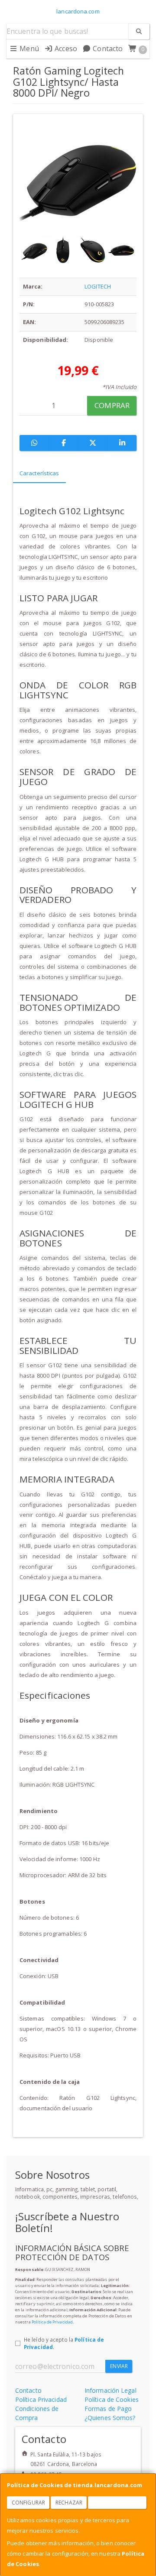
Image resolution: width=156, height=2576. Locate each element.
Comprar (112, 405)
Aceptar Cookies (117, 2503)
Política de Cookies (112, 2399)
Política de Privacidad (52, 2322)
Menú (28, 49)
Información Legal (110, 2390)
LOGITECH (98, 286)
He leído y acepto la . (64, 2343)
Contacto (107, 49)
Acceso (65, 49)
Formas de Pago (108, 2409)
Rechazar (69, 2503)
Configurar (28, 2503)
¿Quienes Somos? (110, 2418)
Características (39, 473)
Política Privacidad (41, 2399)
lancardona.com (78, 11)
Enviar (119, 2366)
